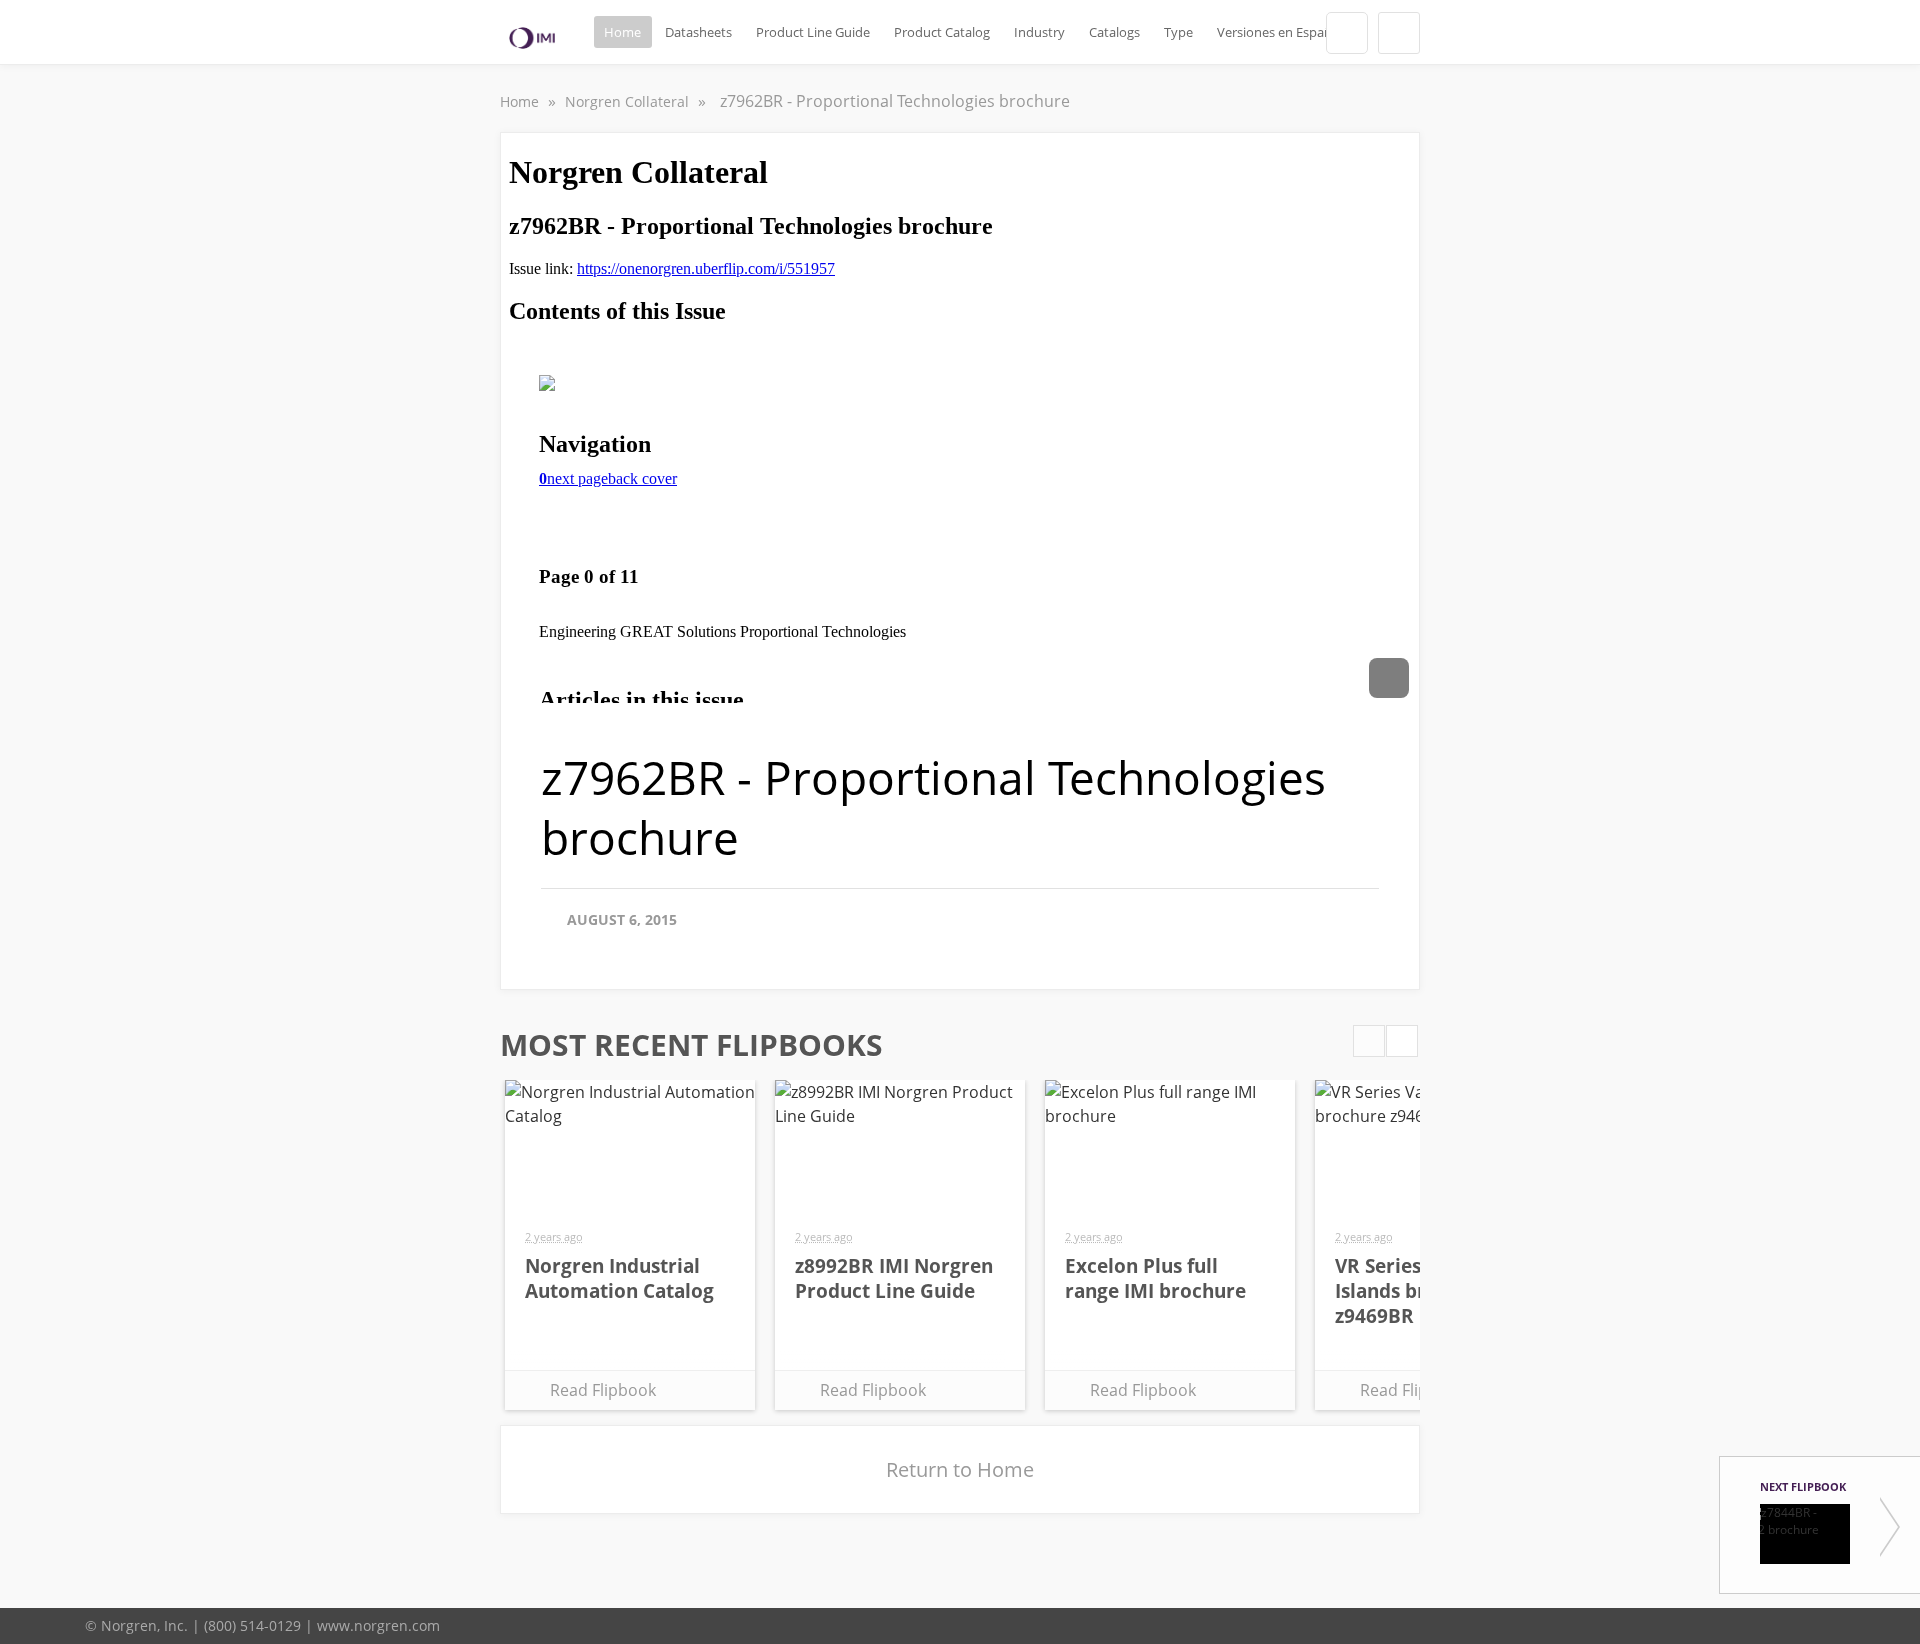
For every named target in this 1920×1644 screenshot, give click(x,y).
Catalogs (1114, 32)
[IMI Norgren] (532, 38)
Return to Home (960, 1469)
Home (622, 32)
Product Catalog (942, 32)
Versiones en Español (1280, 32)
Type (1178, 32)
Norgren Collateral (629, 101)
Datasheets (698, 32)
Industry (1039, 32)
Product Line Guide (813, 32)
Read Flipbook (603, 1390)
